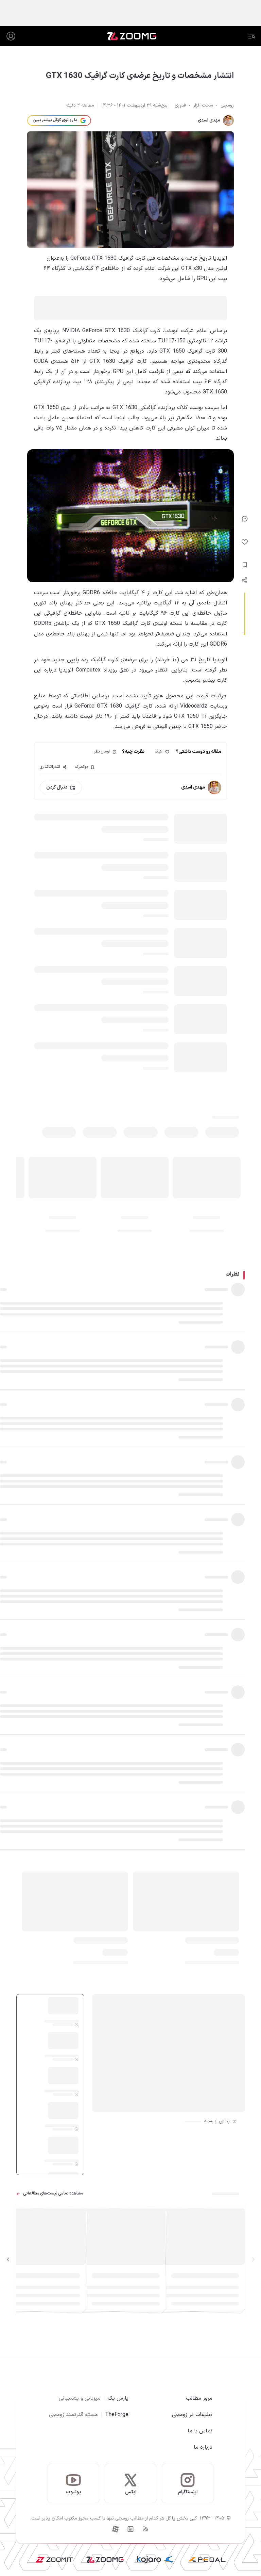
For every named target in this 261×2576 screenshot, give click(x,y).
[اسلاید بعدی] (8, 2260)
